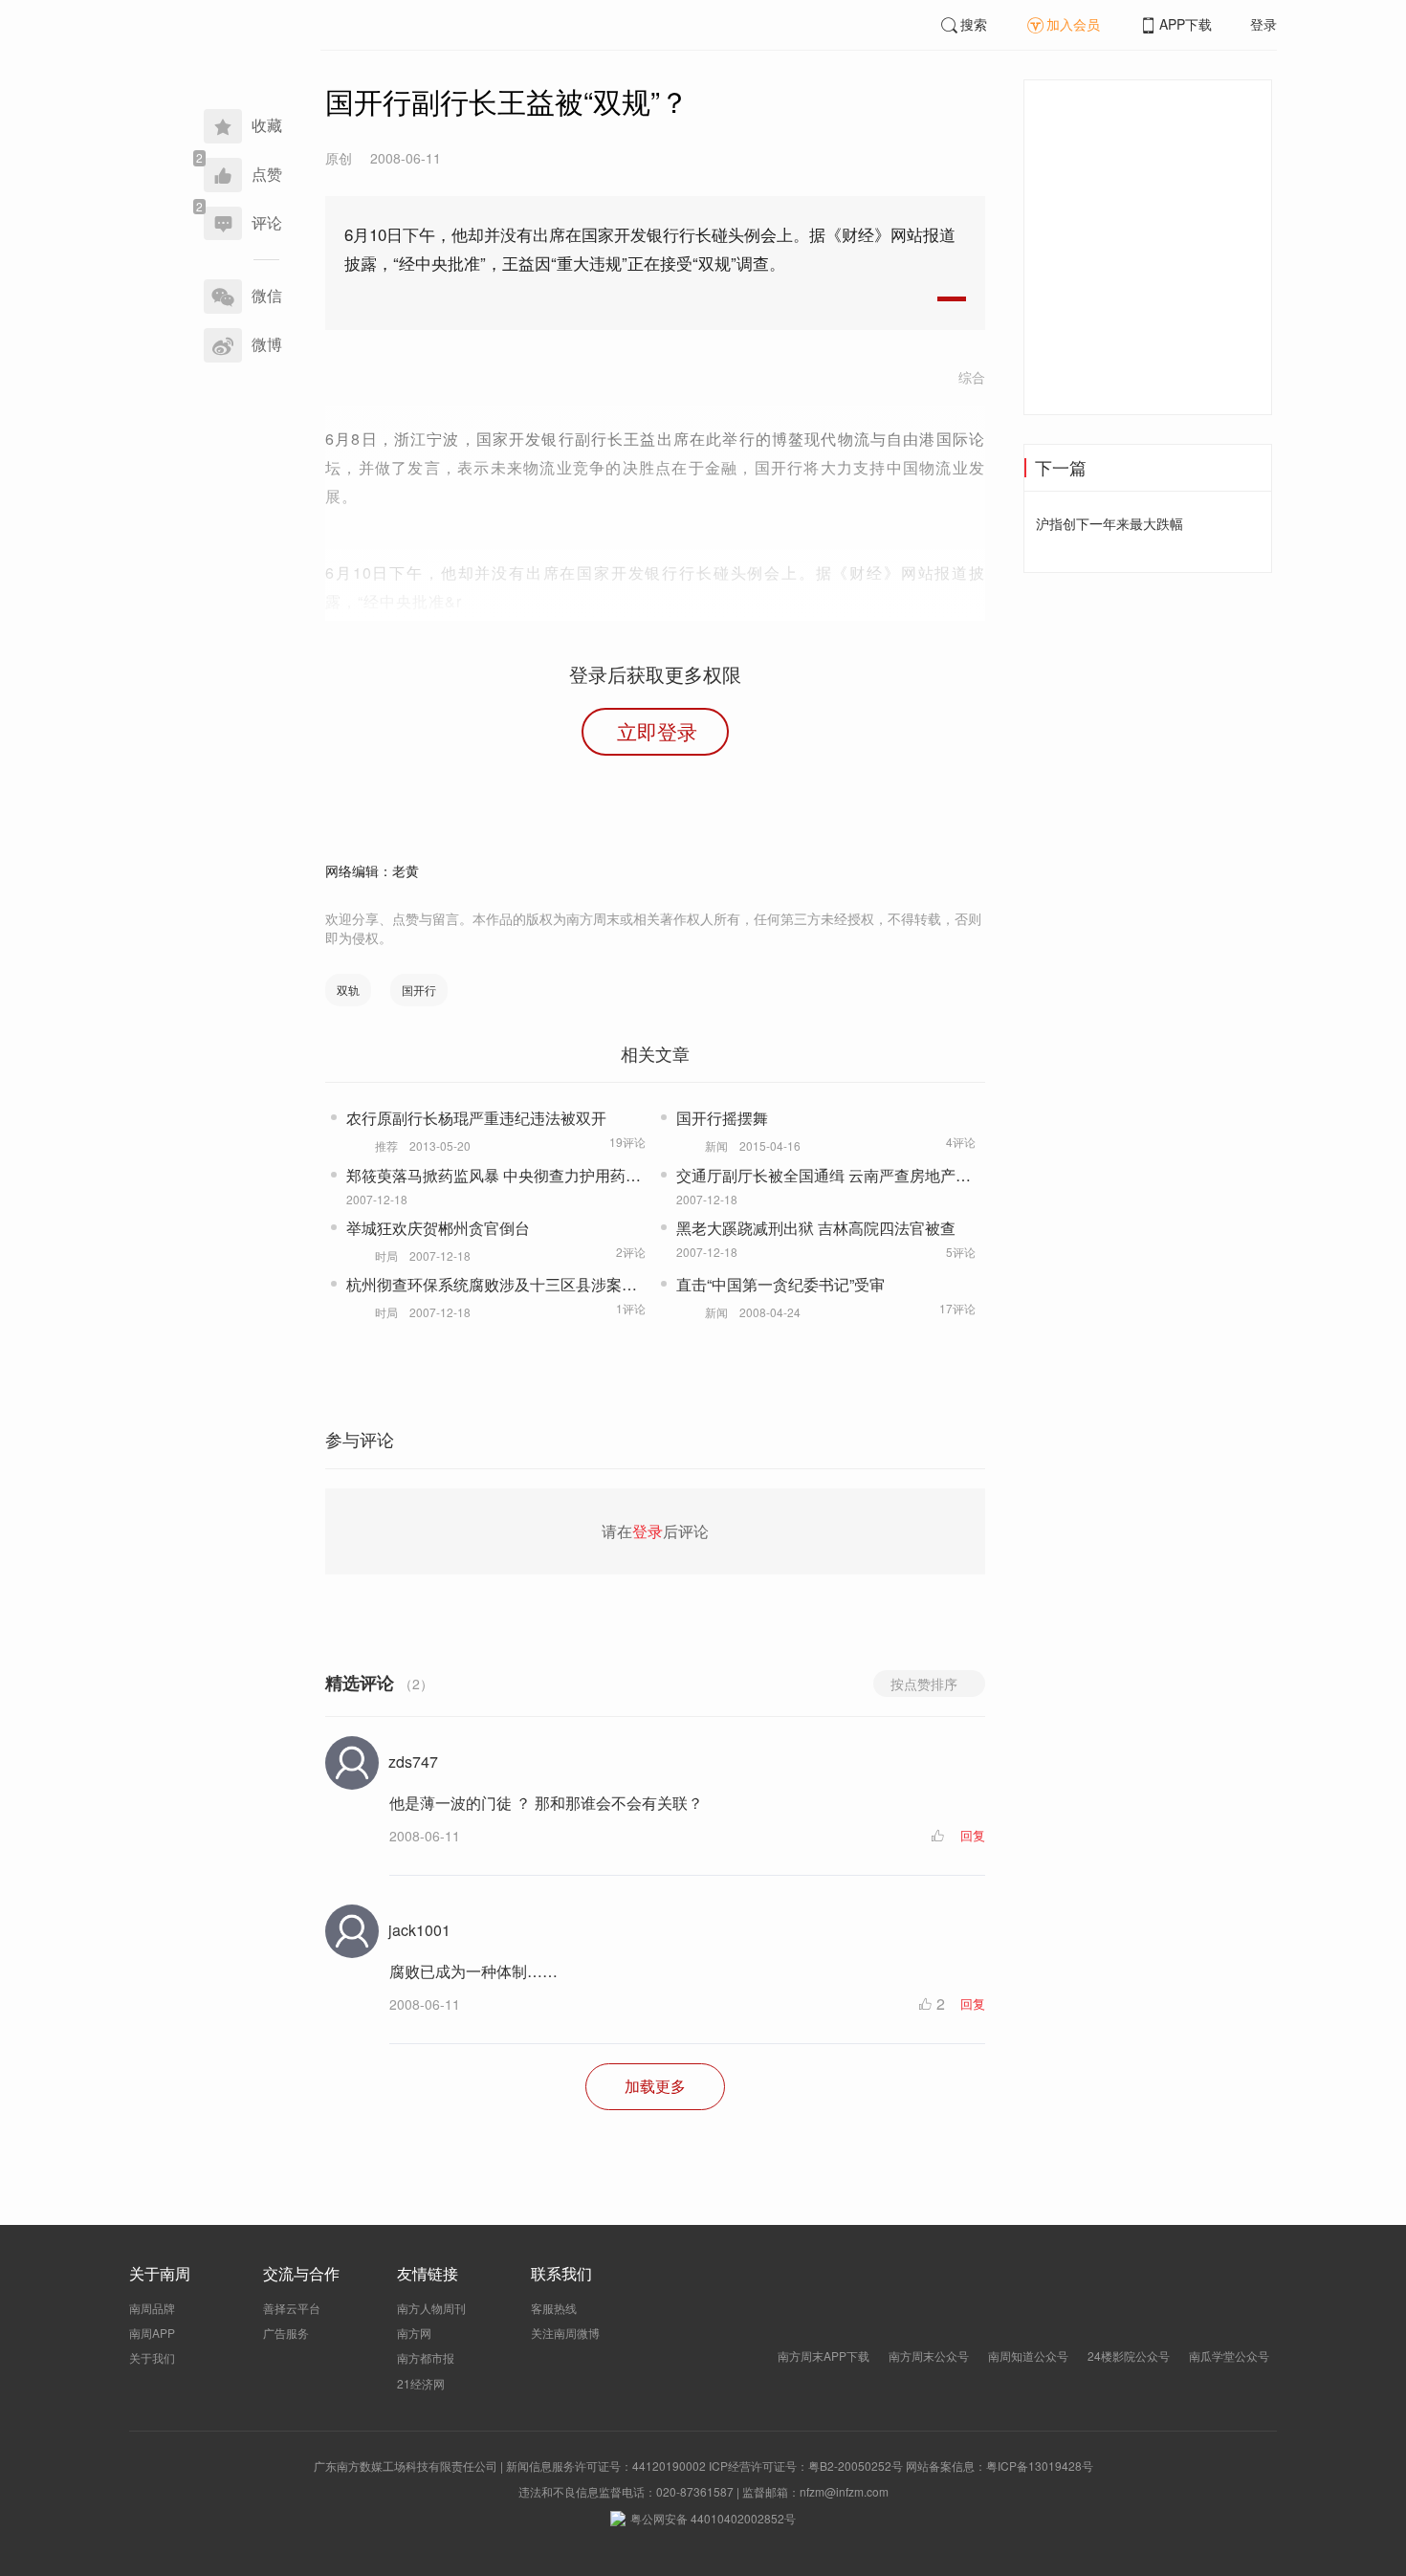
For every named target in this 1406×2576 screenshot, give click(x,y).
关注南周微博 (565, 2333)
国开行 (419, 990)
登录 (1263, 24)
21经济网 (421, 2383)
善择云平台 (292, 2308)
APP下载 (1186, 24)
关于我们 (152, 2357)
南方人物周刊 (431, 2308)
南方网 (414, 2333)
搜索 (974, 24)
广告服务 (286, 2333)
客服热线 (554, 2308)
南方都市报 (426, 2357)
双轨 (348, 990)
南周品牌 (152, 2308)
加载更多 (655, 2086)
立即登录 (657, 731)
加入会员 (1073, 24)
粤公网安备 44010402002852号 (713, 2518)
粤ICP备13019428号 (1040, 2466)
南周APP (152, 2333)
